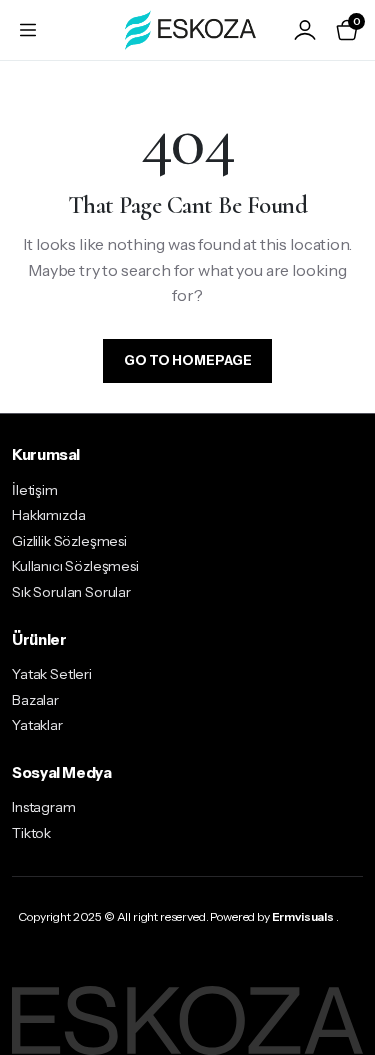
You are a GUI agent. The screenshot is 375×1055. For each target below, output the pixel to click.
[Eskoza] (187, 29)
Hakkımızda (48, 515)
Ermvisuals (303, 916)
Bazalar (35, 700)
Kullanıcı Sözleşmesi (75, 566)
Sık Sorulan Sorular (71, 592)
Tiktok (31, 833)
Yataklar (37, 725)
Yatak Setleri (52, 674)
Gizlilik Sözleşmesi (69, 541)
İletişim (35, 490)
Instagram (44, 807)
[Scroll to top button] (343, 965)
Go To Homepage (188, 360)
